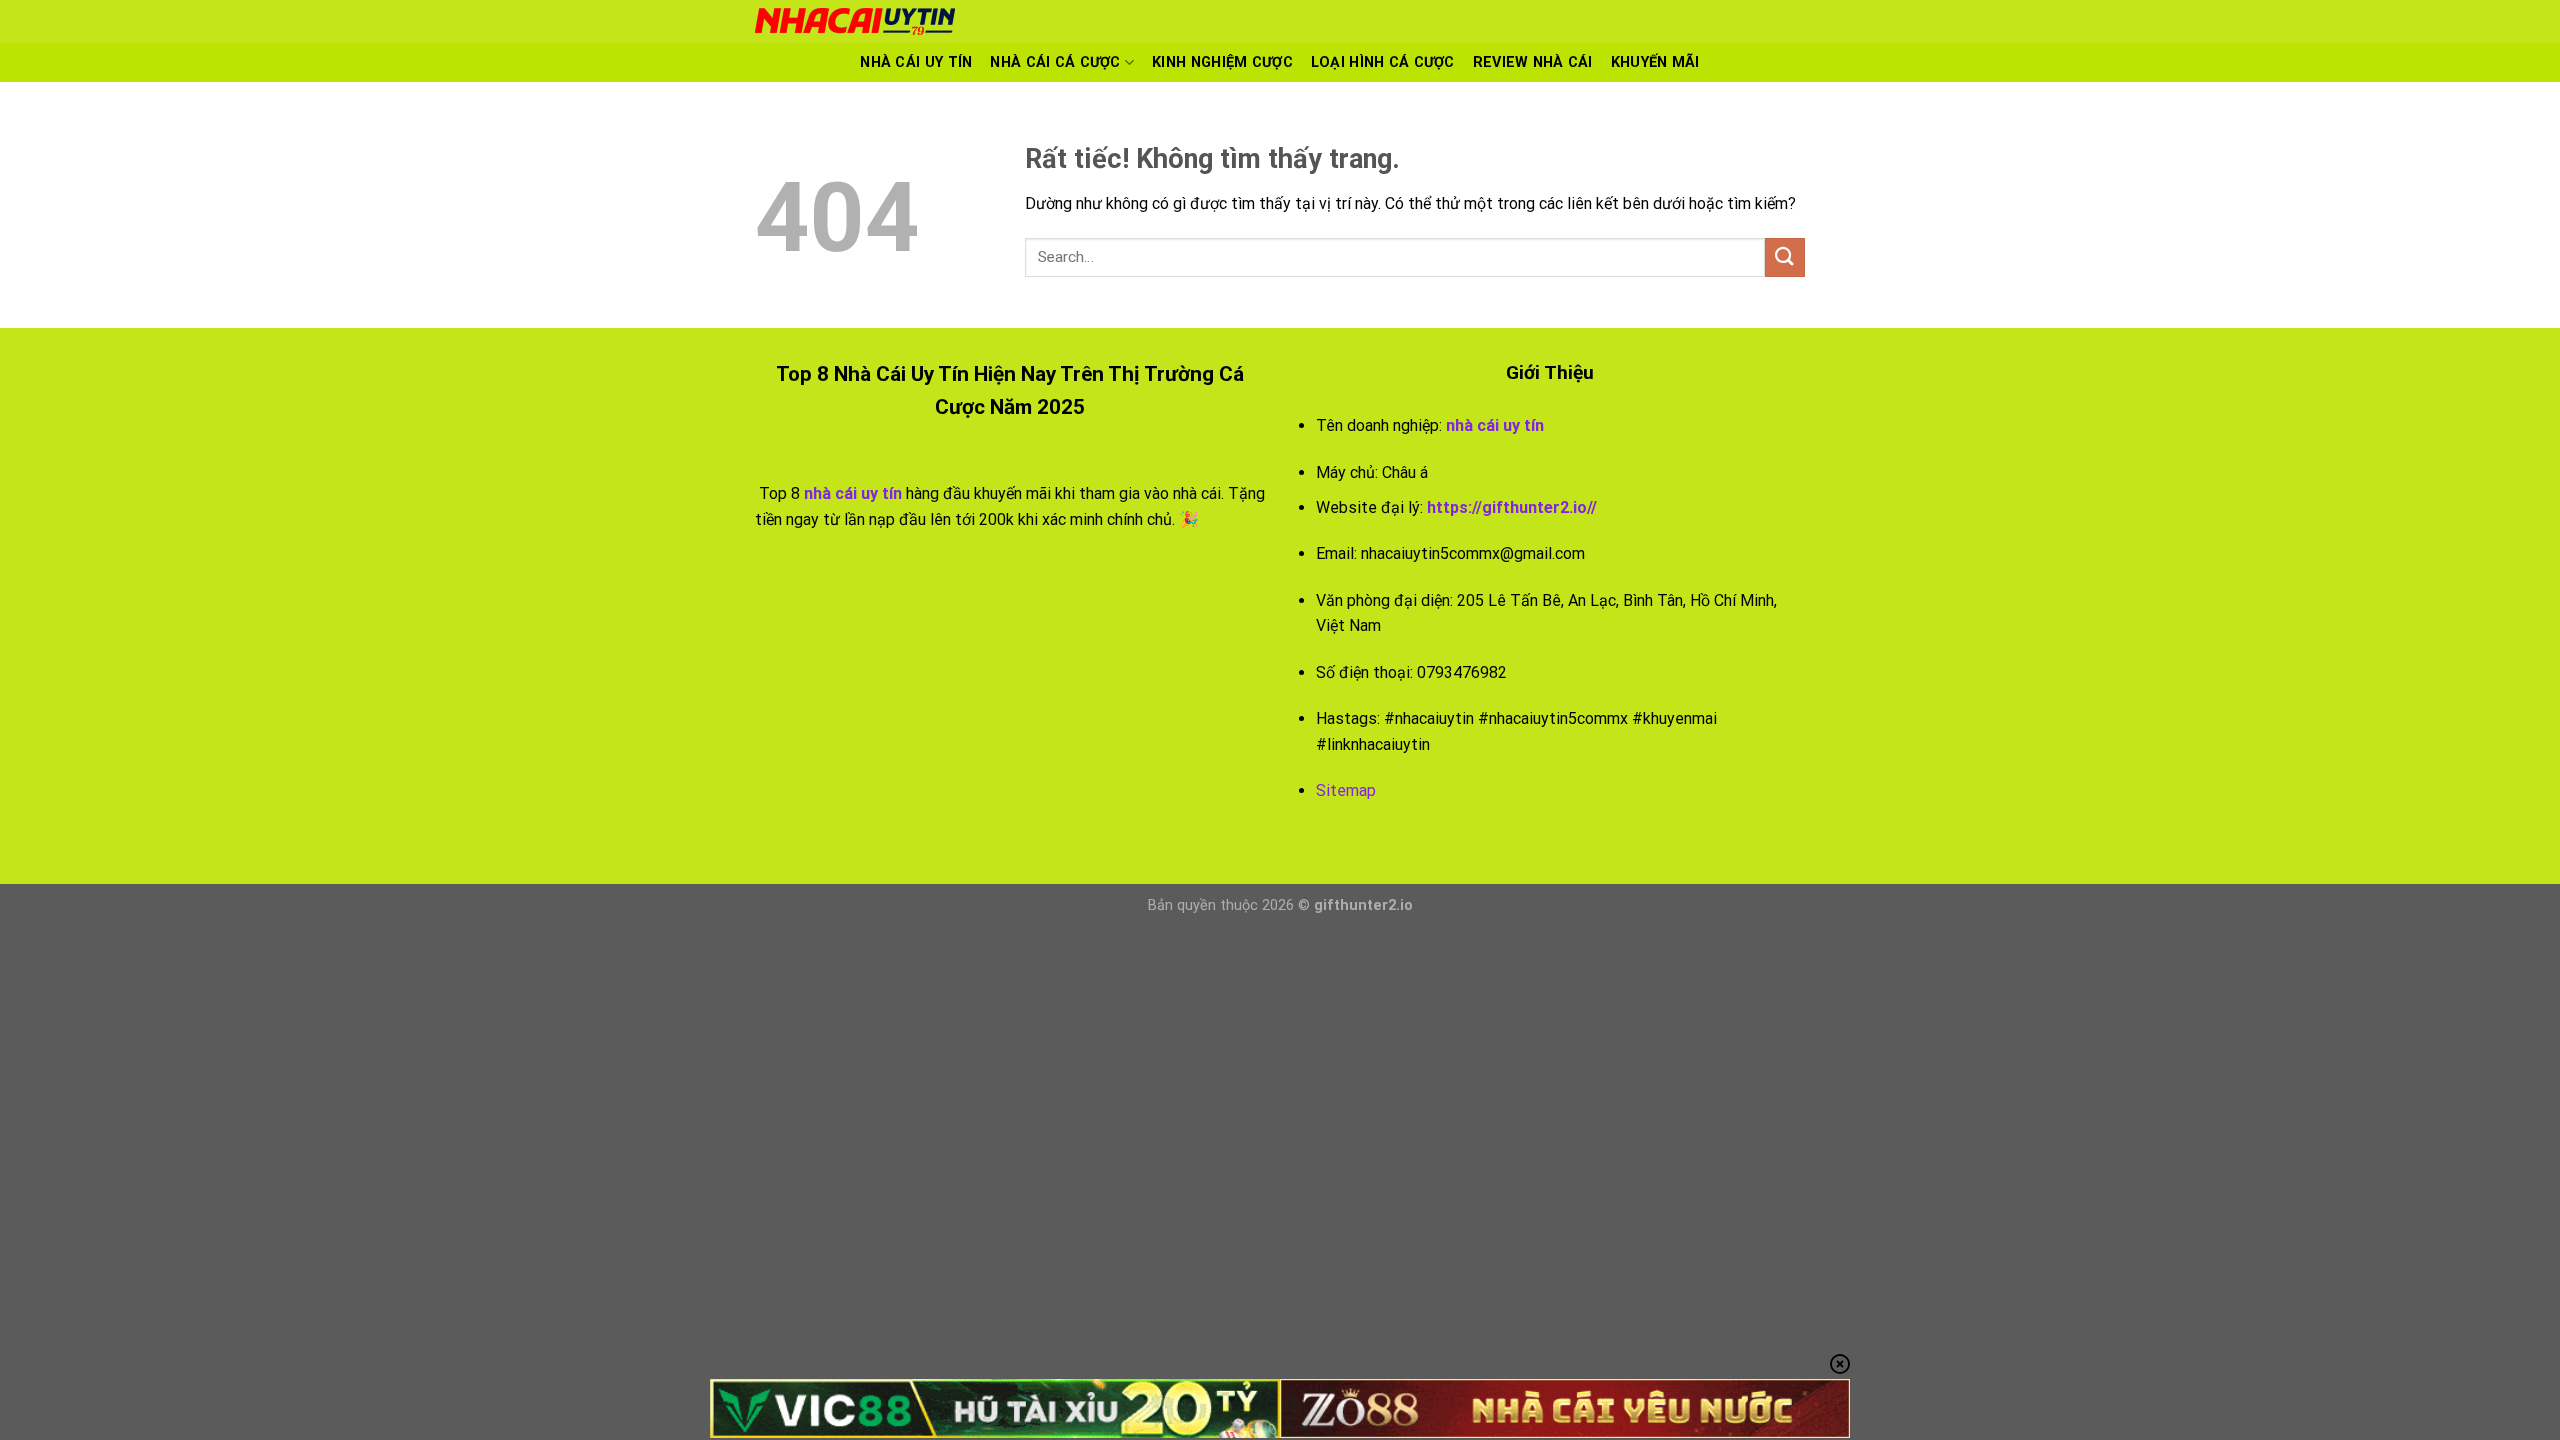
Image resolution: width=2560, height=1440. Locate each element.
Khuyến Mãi (1655, 62)
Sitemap (1346, 790)
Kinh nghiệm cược (1222, 62)
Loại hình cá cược (1383, 62)
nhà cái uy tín (1495, 425)
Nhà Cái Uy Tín (916, 62)
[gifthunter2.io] (1105, 21)
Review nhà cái (1533, 62)
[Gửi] (1785, 257)
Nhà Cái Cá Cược (1055, 62)
